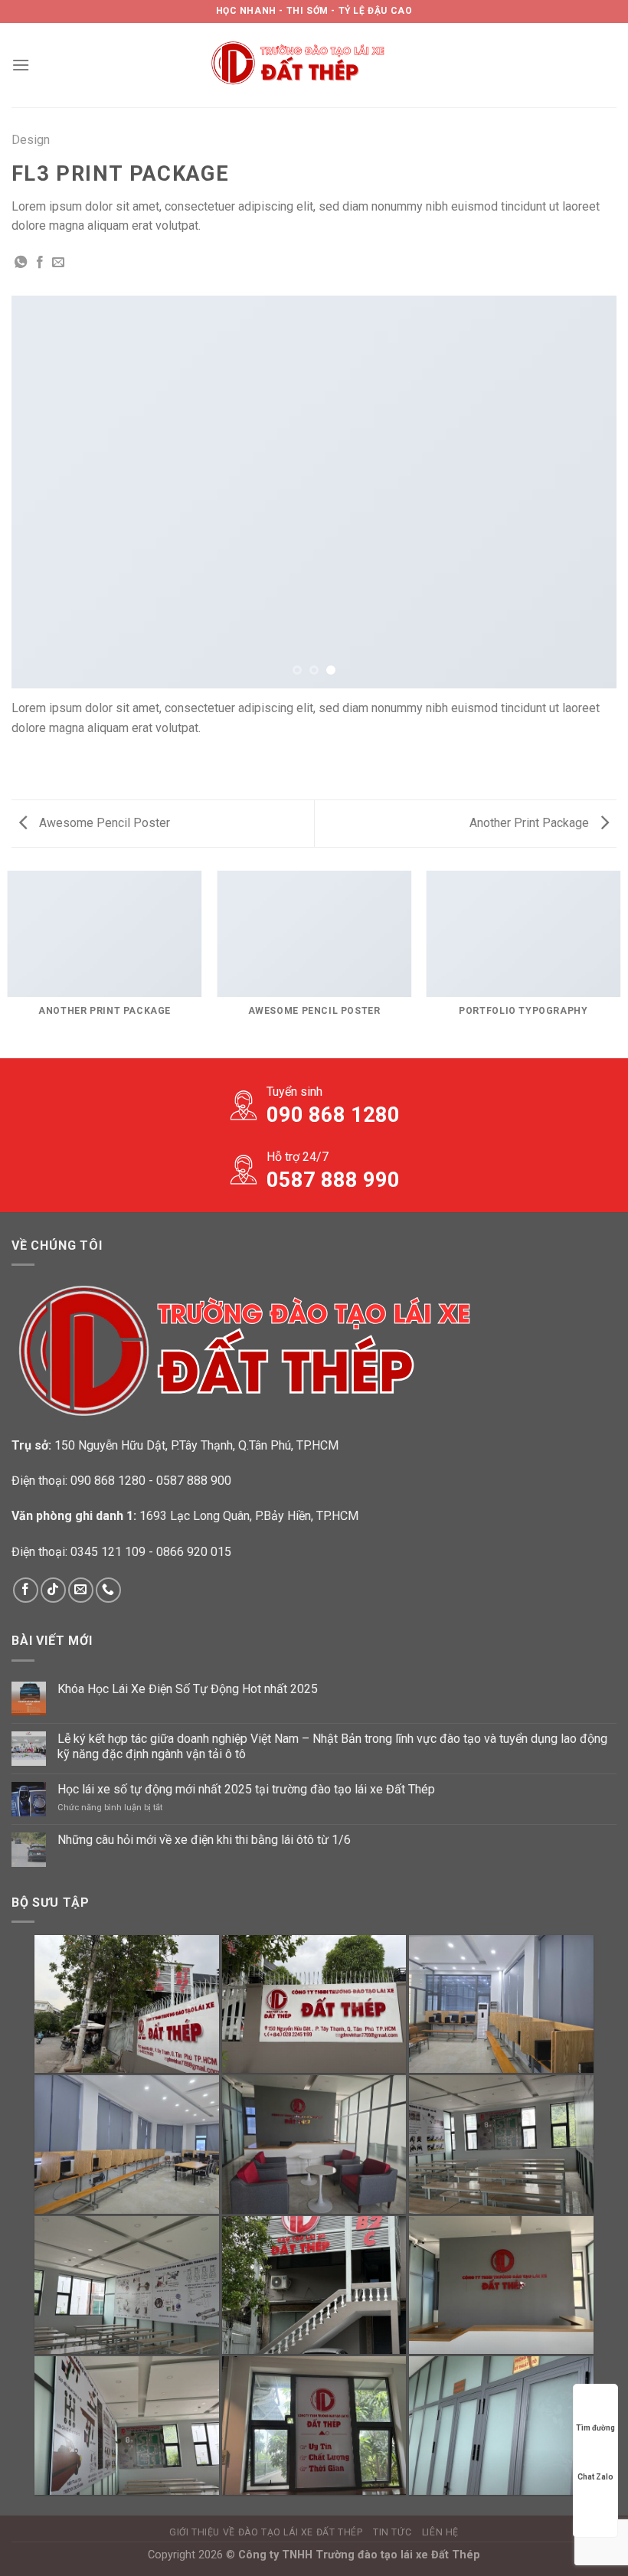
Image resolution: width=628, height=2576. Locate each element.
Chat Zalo (595, 2477)
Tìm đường (595, 2428)
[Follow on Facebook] (26, 1590)
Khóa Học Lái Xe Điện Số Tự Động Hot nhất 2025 (188, 1689)
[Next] (585, 492)
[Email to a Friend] (58, 263)
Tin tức (392, 2532)
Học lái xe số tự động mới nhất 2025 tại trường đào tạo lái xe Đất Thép (246, 1789)
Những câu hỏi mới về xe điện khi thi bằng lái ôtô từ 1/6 (204, 1840)
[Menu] (21, 65)
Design (31, 140)
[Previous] (43, 492)
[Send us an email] (81, 1590)
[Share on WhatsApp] (21, 263)
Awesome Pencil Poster (103, 823)
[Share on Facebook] (40, 263)
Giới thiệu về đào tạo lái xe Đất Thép (266, 2532)
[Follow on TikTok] (53, 1590)
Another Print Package (531, 823)
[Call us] (108, 1590)
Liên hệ (440, 2532)
